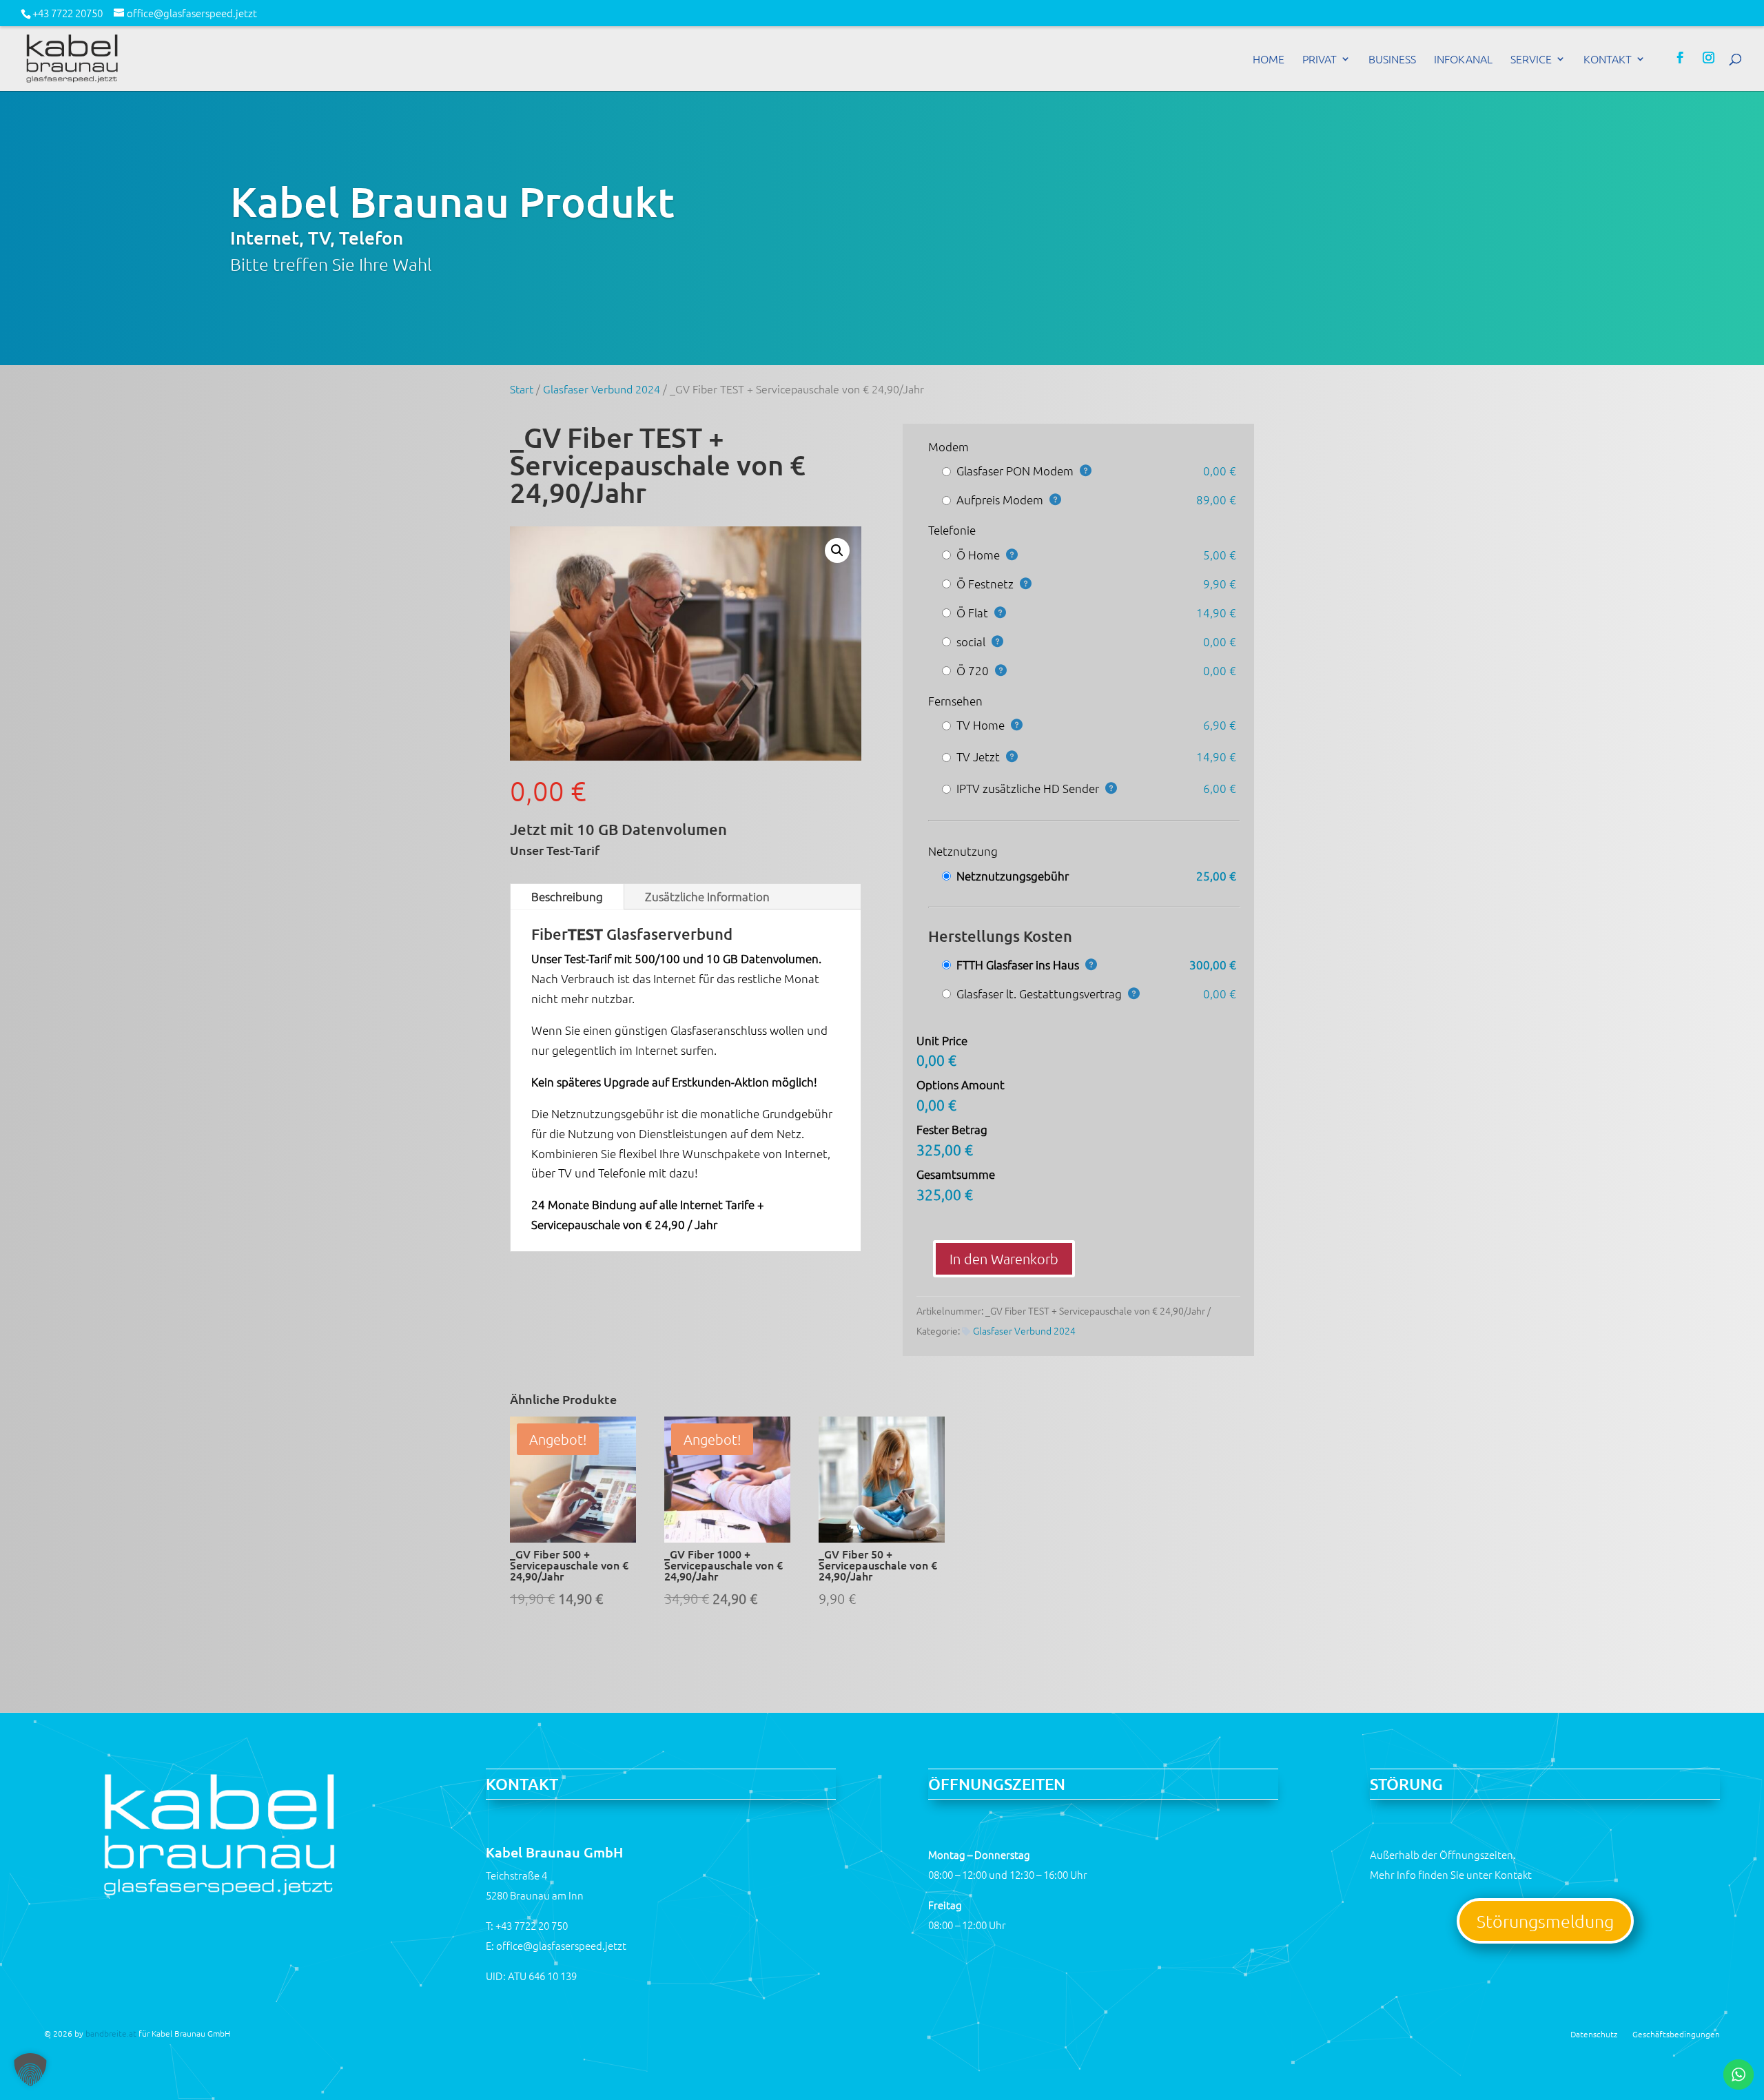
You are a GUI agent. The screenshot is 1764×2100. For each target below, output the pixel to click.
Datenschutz (1594, 2034)
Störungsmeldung (1545, 1921)
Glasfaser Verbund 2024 (602, 389)
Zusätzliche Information (707, 896)
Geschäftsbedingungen (1676, 2034)
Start (522, 389)
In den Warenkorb (1004, 1259)
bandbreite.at (111, 2033)
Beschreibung (567, 896)
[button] (837, 550)
